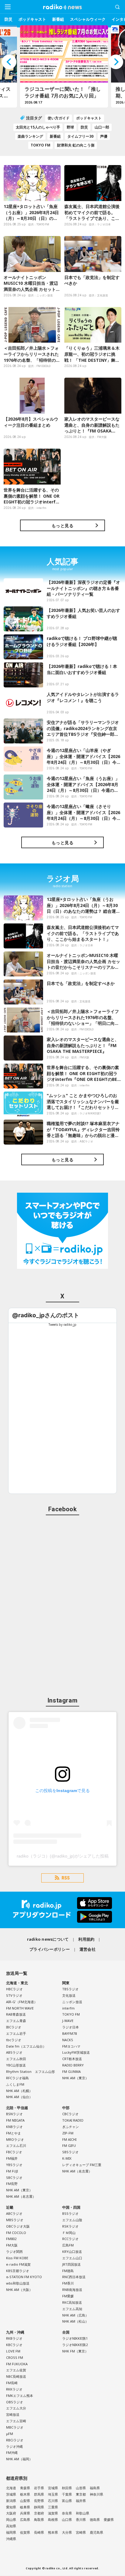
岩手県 (39, 2488)
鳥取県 (39, 2520)
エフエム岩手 (16, 2033)
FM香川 (68, 2283)
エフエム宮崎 (16, 2421)
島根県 (53, 2520)
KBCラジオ (14, 2345)
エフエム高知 (72, 2309)
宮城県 (53, 2488)
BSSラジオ (70, 2213)
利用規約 (86, 1939)
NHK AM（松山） (75, 2321)
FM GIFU (69, 2145)
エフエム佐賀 (16, 2370)
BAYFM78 (69, 2033)
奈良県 (67, 2513)
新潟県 (11, 2501)
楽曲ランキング (30, 136)
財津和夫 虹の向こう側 (76, 145)
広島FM (68, 2245)
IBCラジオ (14, 2027)
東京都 (81, 2494)
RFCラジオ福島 (17, 2078)
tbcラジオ (14, 2040)
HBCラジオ (14, 1989)
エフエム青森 (16, 2021)
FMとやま (14, 2133)
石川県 (53, 2501)
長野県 (39, 2501)
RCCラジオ (70, 2239)
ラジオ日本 (71, 2027)
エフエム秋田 (16, 2059)
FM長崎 (12, 2383)
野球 (70, 127)
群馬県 (39, 2494)
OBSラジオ (15, 2402)
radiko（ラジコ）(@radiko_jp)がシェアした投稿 (63, 1856)
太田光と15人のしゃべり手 (38, 127)
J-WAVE (68, 2021)
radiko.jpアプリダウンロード (62, 1910)
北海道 (11, 2488)
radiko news (62, 7)
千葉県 (67, 2494)
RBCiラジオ (15, 2440)
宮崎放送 (13, 2414)
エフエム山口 (72, 2258)
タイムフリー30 (80, 136)
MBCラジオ (15, 2427)
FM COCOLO (16, 2233)
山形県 (81, 2488)
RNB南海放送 (72, 2290)
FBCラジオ (14, 2152)
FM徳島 (68, 2271)
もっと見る (62, 526)
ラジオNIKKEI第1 (75, 2338)
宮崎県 (81, 2532)
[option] (62, 66)
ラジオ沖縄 (14, 2446)
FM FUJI (12, 2171)
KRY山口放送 (72, 2251)
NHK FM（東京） (75, 2351)
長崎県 (39, 2532)
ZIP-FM (68, 2133)
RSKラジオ (70, 2226)
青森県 (25, 2488)
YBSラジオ (14, 2165)
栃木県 (25, 2494)
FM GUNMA (71, 2071)
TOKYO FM (41, 145)
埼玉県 (53, 2494)
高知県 (11, 2526)
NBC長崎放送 (16, 2376)
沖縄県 (11, 2539)
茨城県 (11, 2494)
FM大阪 (12, 2245)
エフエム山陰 (72, 2220)
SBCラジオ (14, 2177)
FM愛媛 (68, 2296)
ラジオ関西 (14, 2251)
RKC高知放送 (72, 2302)
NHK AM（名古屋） (21, 2196)
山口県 (67, 2520)
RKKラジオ (14, 2389)
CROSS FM (15, 2357)
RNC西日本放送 (74, 2277)
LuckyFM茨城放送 (76, 2052)
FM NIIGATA (15, 2120)
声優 (104, 136)
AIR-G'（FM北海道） (22, 2002)
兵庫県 (25, 2513)
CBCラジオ (70, 2114)
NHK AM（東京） (75, 2078)
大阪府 (11, 2513)
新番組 (58, 19)
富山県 (67, 2501)
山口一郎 (102, 127)
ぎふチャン (71, 2127)
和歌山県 (83, 2513)
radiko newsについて (48, 1939)
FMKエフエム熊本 (20, 2396)
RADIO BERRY (73, 2065)
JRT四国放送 (71, 2264)
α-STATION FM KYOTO (24, 2277)
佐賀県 (25, 2532)
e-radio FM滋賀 (18, 2264)
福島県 (95, 2488)
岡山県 (11, 2520)
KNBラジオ (14, 2127)
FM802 (11, 2239)
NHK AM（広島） (75, 2315)
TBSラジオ (70, 1989)
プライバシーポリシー (50, 1949)
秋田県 (67, 2488)
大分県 (67, 2532)
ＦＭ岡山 (69, 2233)
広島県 (25, 2520)
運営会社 (88, 1949)
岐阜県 (25, 2507)
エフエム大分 (16, 2408)
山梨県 (25, 2501)
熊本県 (53, 2532)
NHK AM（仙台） (19, 2097)
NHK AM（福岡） (19, 2459)
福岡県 (11, 2532)
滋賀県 (53, 2513)
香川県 (81, 2520)
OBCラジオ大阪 (18, 2226)
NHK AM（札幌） (19, 2091)
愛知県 (11, 2507)
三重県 (53, 2507)
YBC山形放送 (16, 2065)
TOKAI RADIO (73, 2120)
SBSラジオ (70, 2152)
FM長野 (12, 2184)
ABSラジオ (14, 2052)
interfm (68, 2008)
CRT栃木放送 (72, 2059)
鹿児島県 (96, 2532)
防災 (8, 19)
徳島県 (95, 2520)
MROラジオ (15, 2139)
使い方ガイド (59, 118)
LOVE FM (13, 2351)
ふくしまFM (15, 2084)
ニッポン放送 (72, 2002)
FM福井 (12, 2158)
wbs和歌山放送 (18, 2283)
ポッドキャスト (32, 19)
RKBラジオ (14, 2338)
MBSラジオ (15, 2220)
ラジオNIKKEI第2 (75, 2345)
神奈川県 (96, 2494)
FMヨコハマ (71, 2046)
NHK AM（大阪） (19, 2290)
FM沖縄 (12, 2452)
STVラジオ (14, 1995)
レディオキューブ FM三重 (82, 2165)
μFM (10, 2434)
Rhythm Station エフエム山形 (30, 2071)
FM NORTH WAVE (20, 2008)
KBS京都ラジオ (18, 2271)
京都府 (39, 2513)
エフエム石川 (16, 2145)
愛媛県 (109, 2520)
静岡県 (39, 2507)
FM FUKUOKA (17, 2364)
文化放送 (69, 1995)
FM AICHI (69, 2139)
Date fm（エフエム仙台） (26, 2046)
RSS (66, 1878)
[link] (46, 1315)
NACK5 (68, 2040)
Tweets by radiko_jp (62, 1325)
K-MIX (67, 2158)
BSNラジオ (14, 2114)
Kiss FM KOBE (17, 2258)
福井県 (81, 2501)
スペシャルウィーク (88, 19)
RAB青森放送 (16, 2014)
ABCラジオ (14, 2213)
